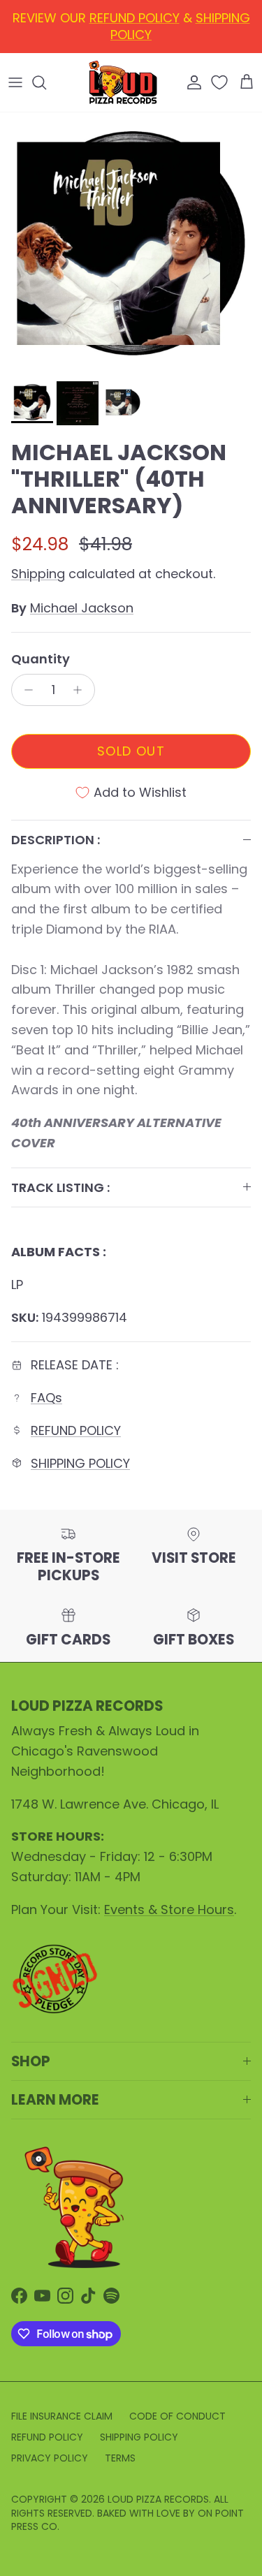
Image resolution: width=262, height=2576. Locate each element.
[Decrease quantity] (25, 690)
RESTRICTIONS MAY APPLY (131, 40)
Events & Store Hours (169, 1909)
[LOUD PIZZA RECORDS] (123, 82)
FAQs (46, 1398)
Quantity (41, 659)
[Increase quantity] (81, 690)
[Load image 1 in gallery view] (131, 243)
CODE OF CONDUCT (177, 2416)
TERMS (120, 2458)
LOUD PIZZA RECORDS (158, 2499)
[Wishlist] (221, 82)
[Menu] (15, 82)
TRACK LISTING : (60, 1187)
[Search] (46, 82)
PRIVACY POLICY (50, 2458)
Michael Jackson (82, 608)
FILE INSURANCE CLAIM (62, 2416)
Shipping (38, 574)
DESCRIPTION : (56, 840)
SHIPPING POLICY (80, 1463)
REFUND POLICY (76, 1430)
